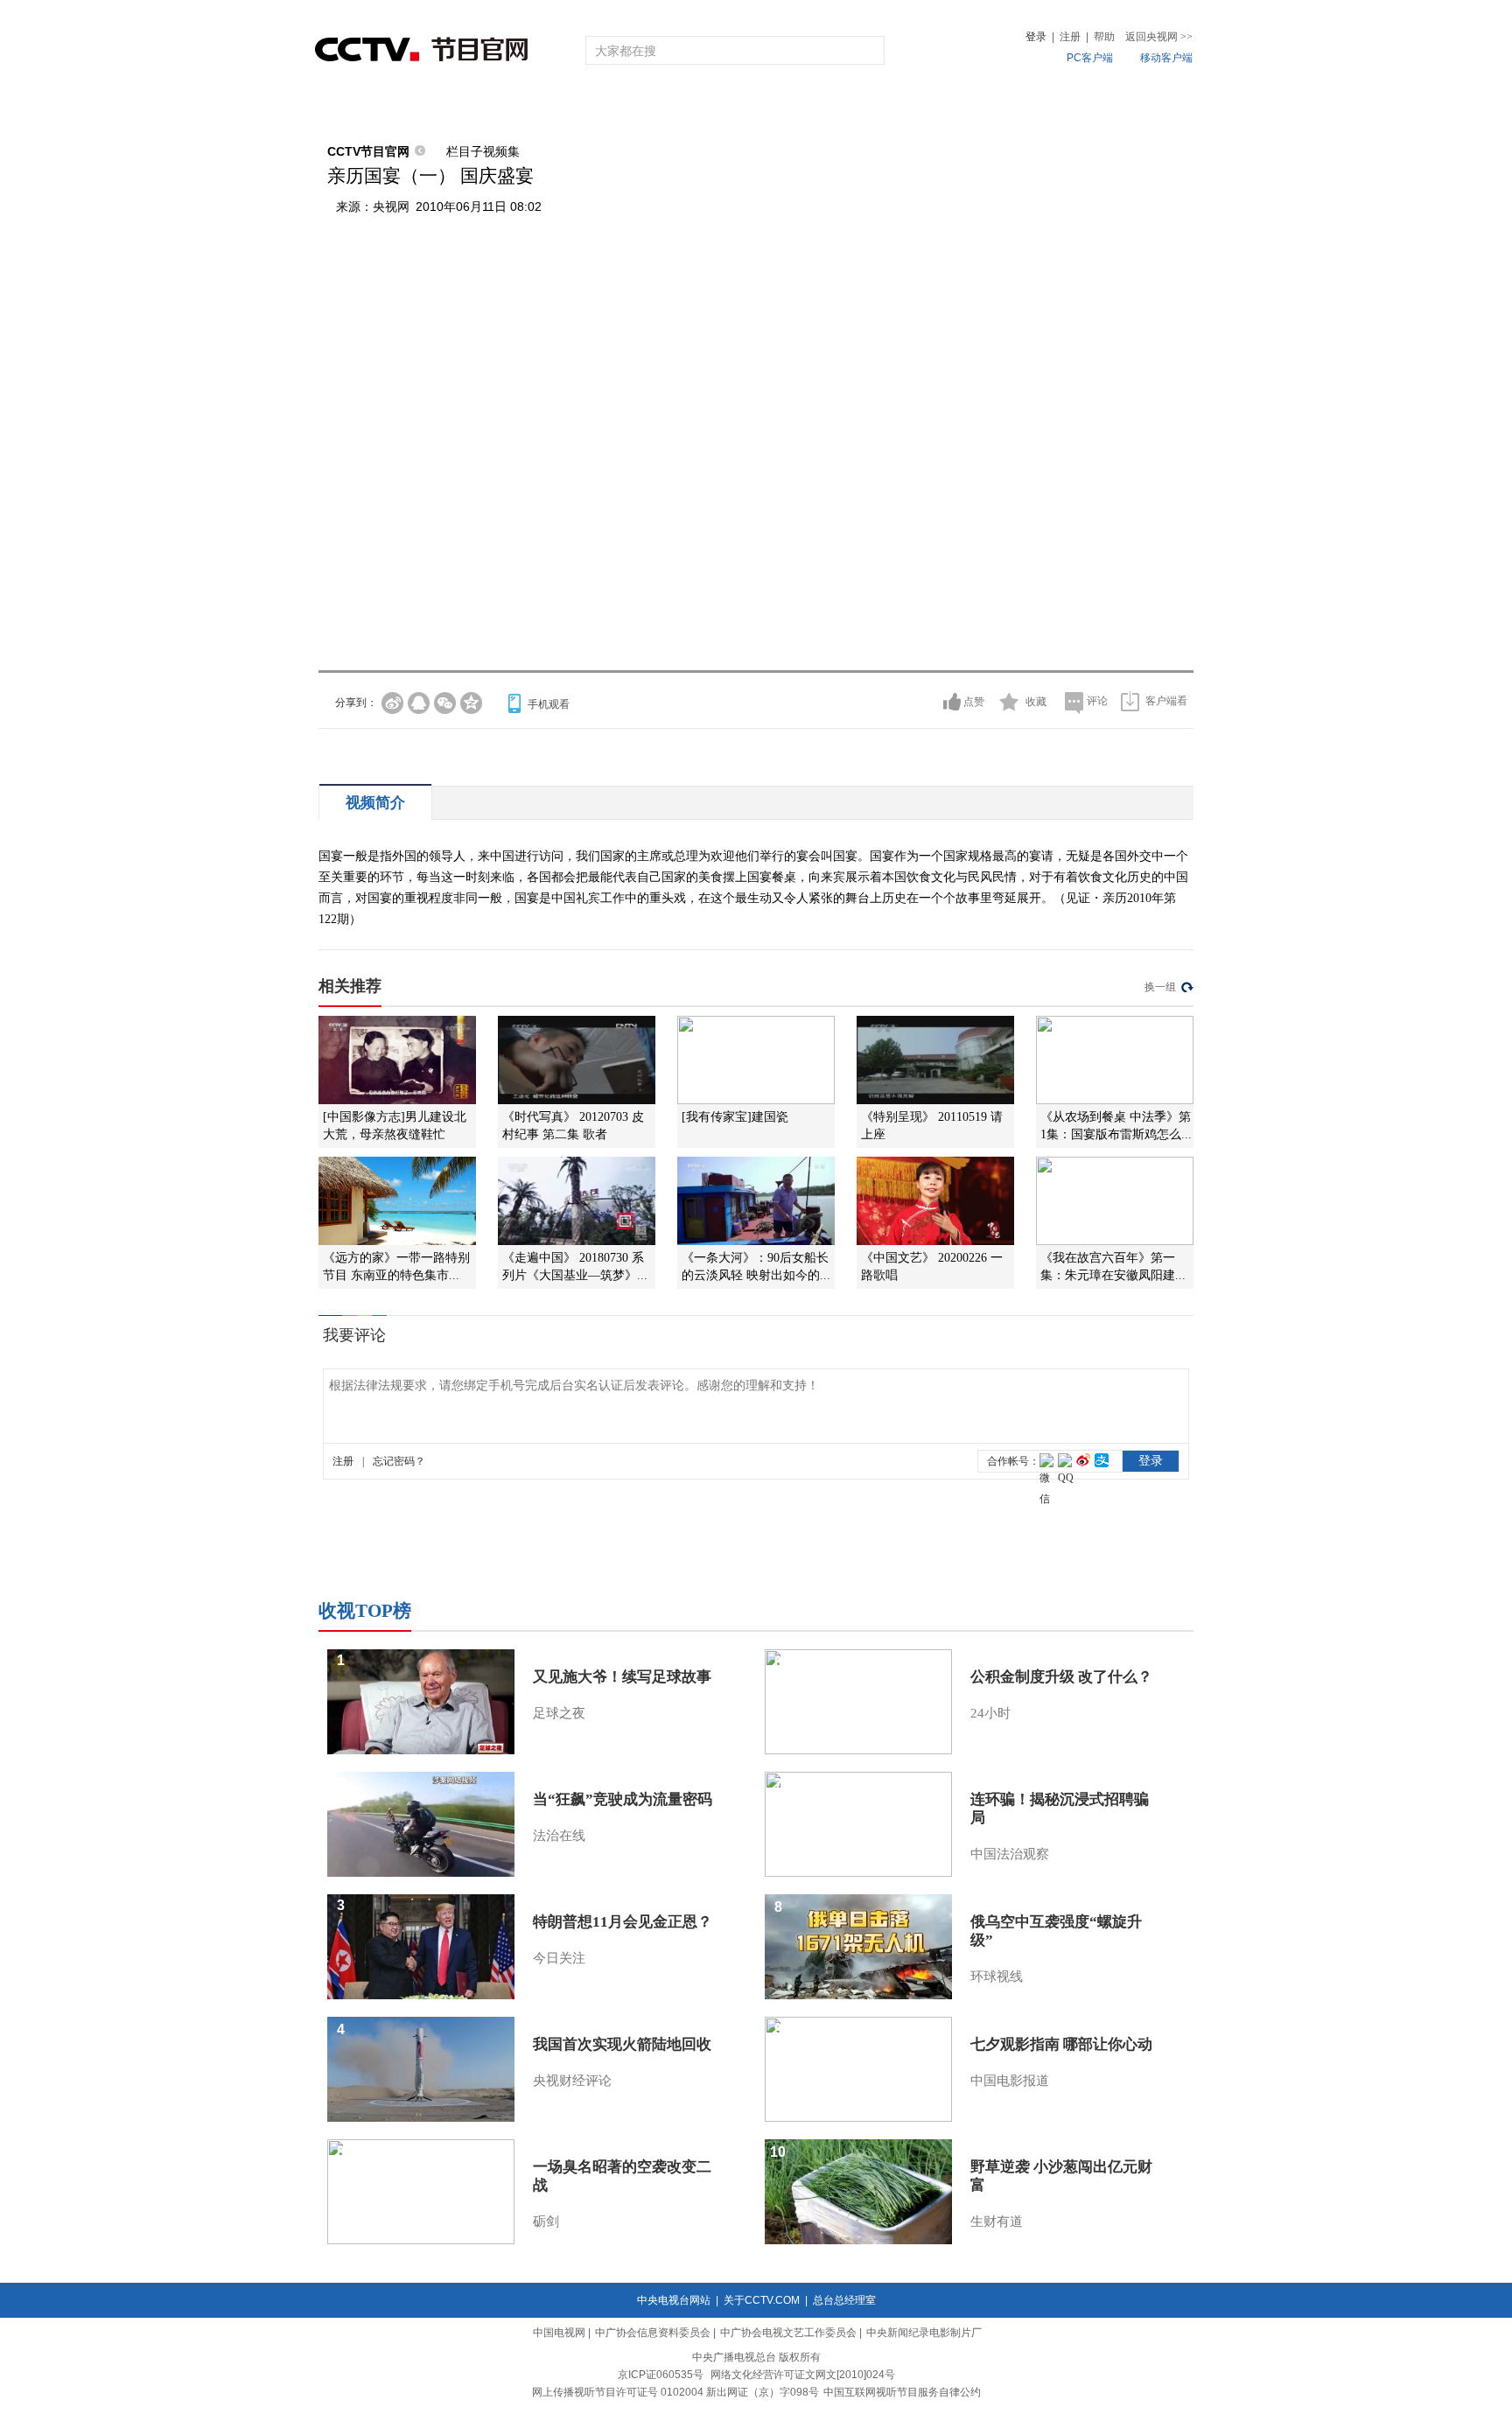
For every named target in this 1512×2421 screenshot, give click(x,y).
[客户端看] (1130, 701)
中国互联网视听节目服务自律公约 (902, 2392)
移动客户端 (1166, 58)
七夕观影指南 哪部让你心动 (1061, 2044)
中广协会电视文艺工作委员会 (788, 2333)
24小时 (990, 1713)
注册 (1070, 37)
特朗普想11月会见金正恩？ (623, 1922)
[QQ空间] (471, 703)
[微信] (445, 703)
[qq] (419, 703)
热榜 (1020, 107)
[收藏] (1009, 702)
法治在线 (559, 1836)
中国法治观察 (1010, 1854)
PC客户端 (1090, 58)
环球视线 (997, 1977)
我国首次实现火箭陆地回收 (622, 2044)
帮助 (1104, 37)
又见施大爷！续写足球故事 (622, 1677)
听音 (949, 107)
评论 (1097, 701)
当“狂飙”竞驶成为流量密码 (623, 1799)
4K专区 (869, 107)
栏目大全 (698, 107)
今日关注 (559, 1958)
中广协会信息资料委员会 (653, 2333)
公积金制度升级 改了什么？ (1061, 1677)
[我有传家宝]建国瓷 (735, 1117)
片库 (795, 107)
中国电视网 (559, 2333)
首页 (346, 107)
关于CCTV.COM (762, 2300)
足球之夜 (559, 1713)
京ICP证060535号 (661, 2375)
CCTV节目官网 (368, 151)
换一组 (1160, 987)
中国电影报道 (1010, 2081)
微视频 (1099, 107)
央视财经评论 (572, 2081)
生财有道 (997, 2222)
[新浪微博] (392, 703)
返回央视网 (1159, 37)
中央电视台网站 (674, 2300)
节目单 (496, 107)
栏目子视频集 (483, 151)
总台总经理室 (844, 2300)
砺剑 (546, 2222)
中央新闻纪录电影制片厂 (924, 2333)
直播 (417, 107)
